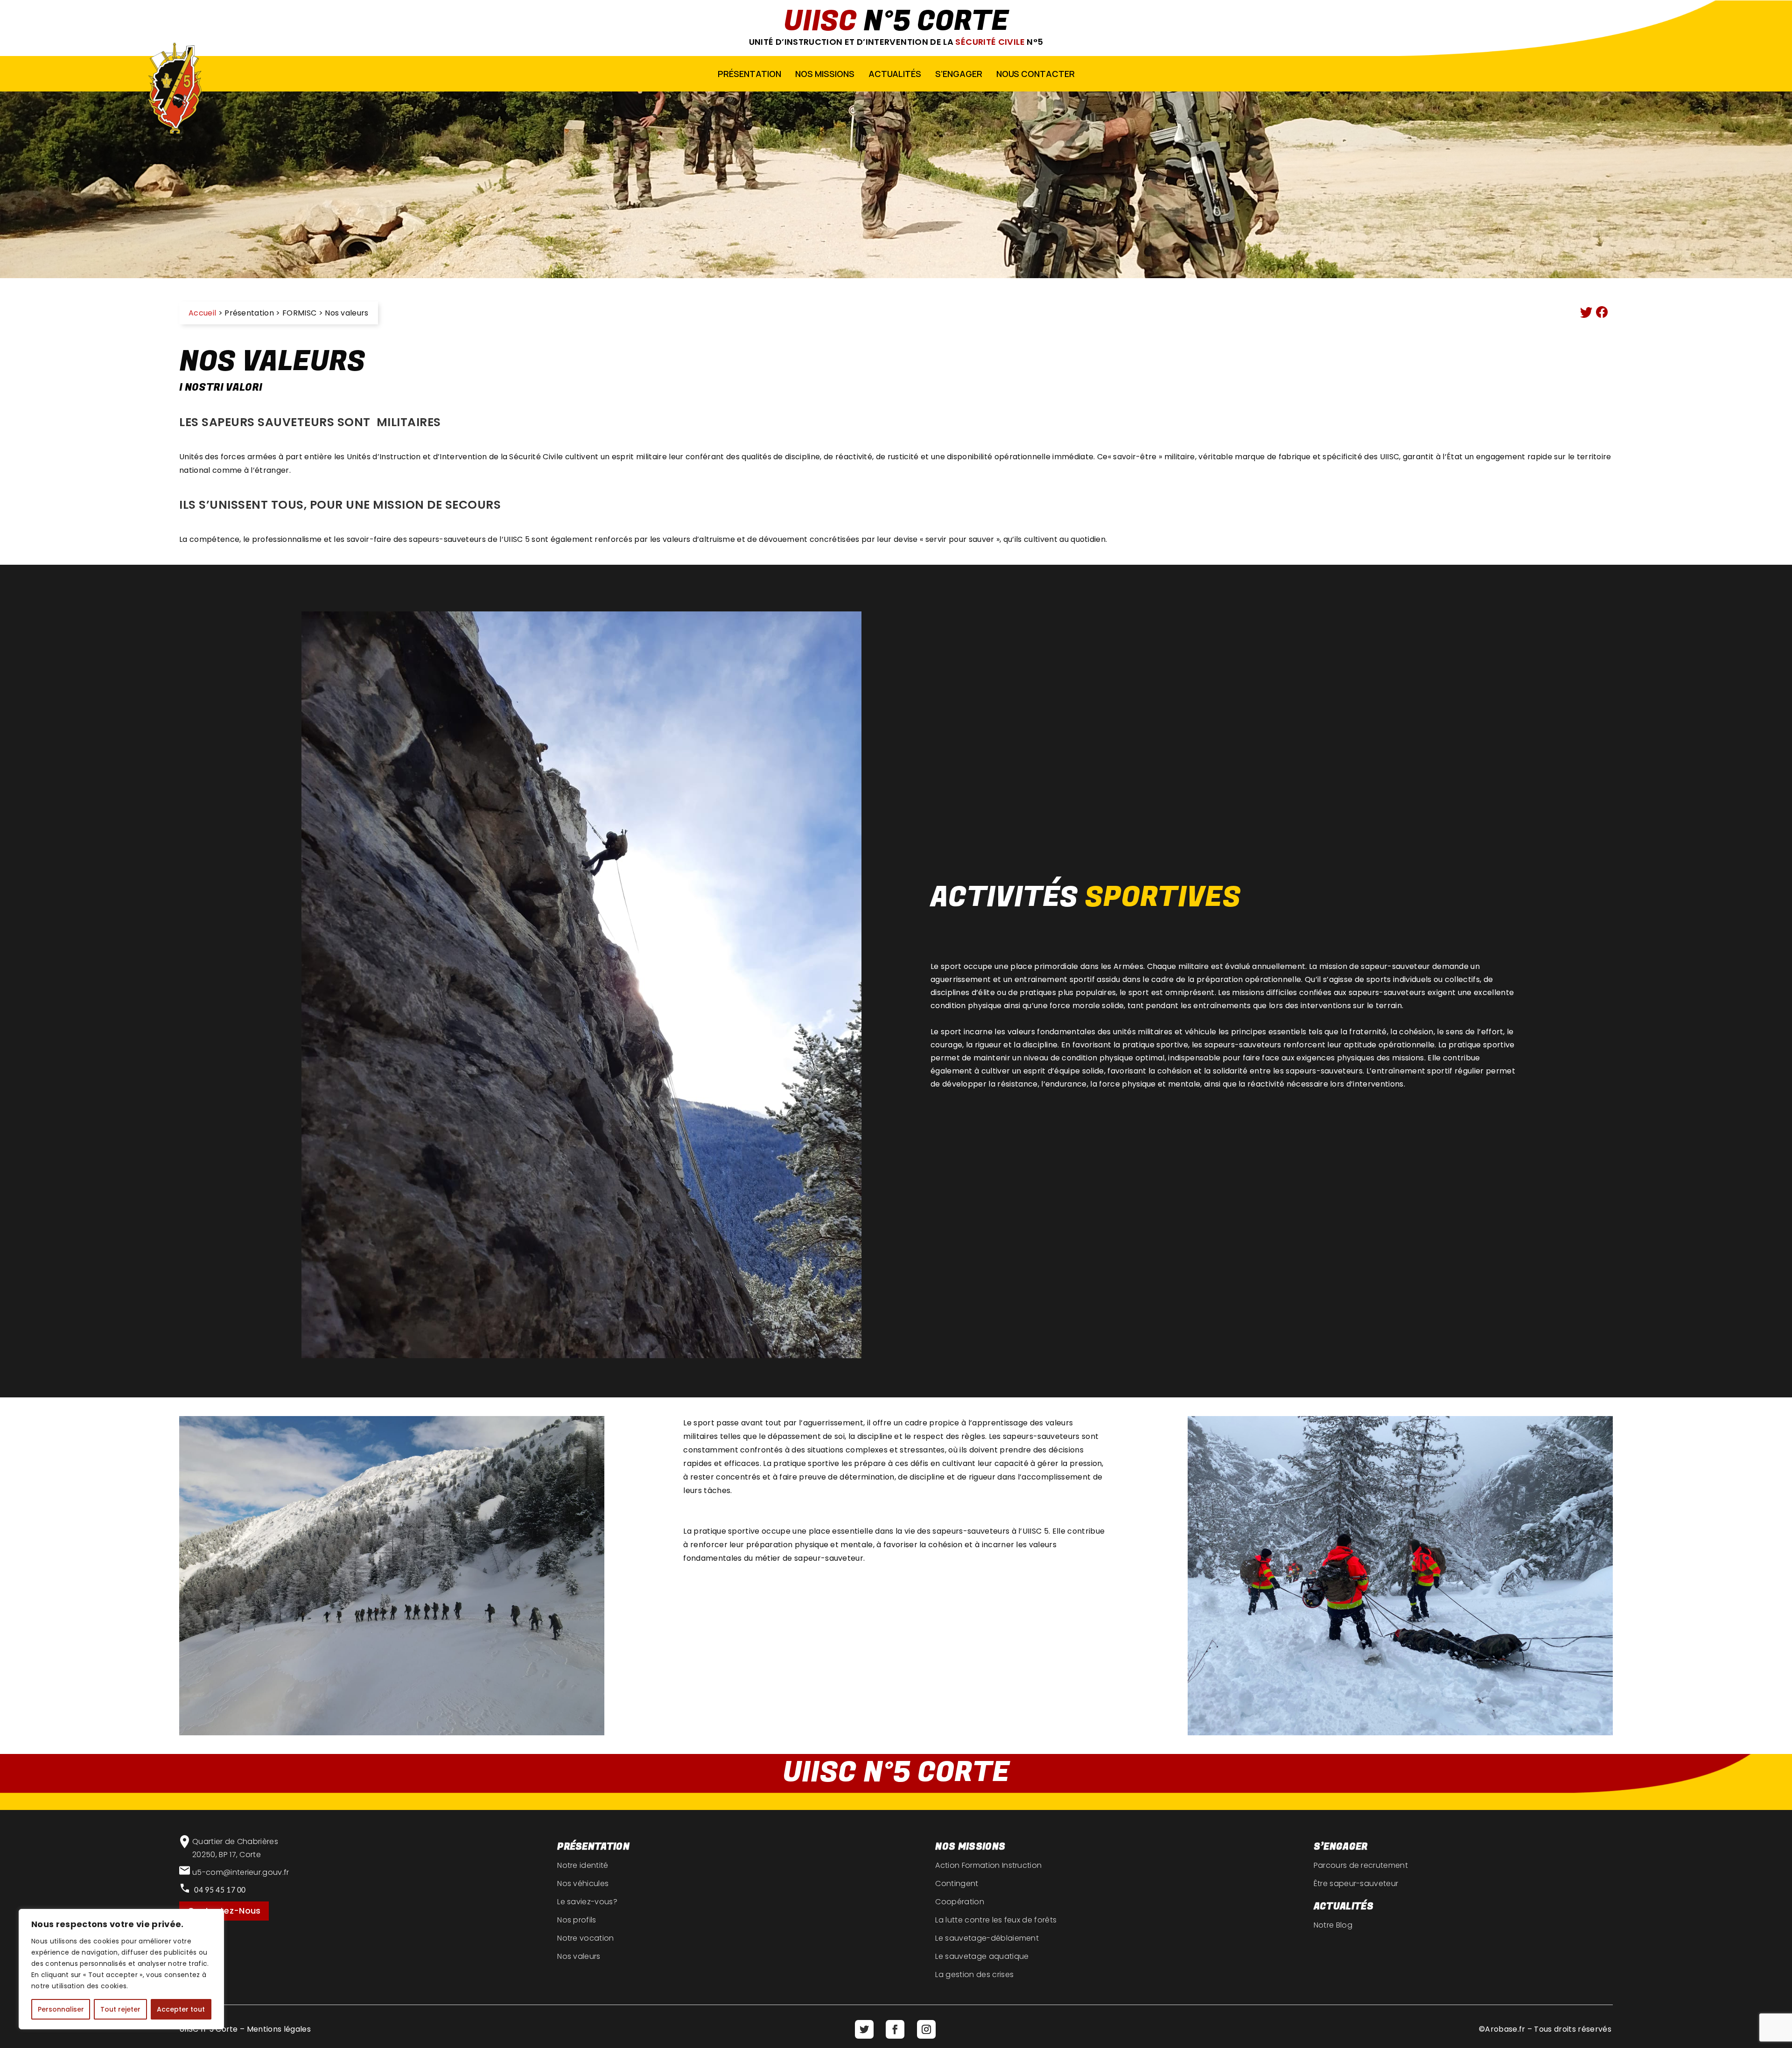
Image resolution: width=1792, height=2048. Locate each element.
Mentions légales (279, 2029)
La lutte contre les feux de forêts (996, 1920)
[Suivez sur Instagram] (926, 2029)
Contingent (957, 1883)
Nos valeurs (579, 1956)
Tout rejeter (120, 2009)
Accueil (202, 313)
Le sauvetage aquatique (982, 1956)
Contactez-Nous (224, 1911)
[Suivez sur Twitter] (864, 2029)
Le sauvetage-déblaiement (987, 1938)
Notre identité (583, 1865)
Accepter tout (181, 2009)
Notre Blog (1333, 1925)
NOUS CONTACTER (1036, 74)
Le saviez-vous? (587, 1902)
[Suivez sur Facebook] (895, 2029)
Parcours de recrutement (1361, 1865)
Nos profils (577, 1920)
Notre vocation (585, 1938)
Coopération (960, 1902)
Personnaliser (61, 2009)
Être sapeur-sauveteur (1356, 1883)
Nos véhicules (583, 1883)
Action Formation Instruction (988, 1865)
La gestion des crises (974, 1974)
